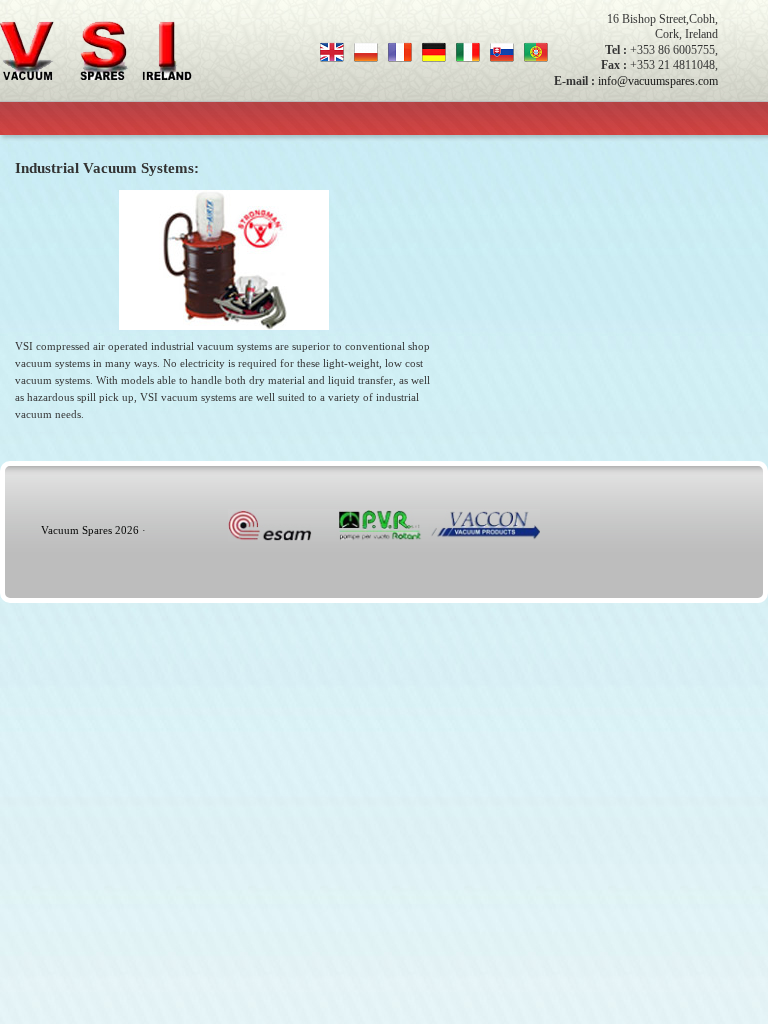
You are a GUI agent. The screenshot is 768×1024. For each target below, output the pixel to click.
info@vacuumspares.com (658, 81)
